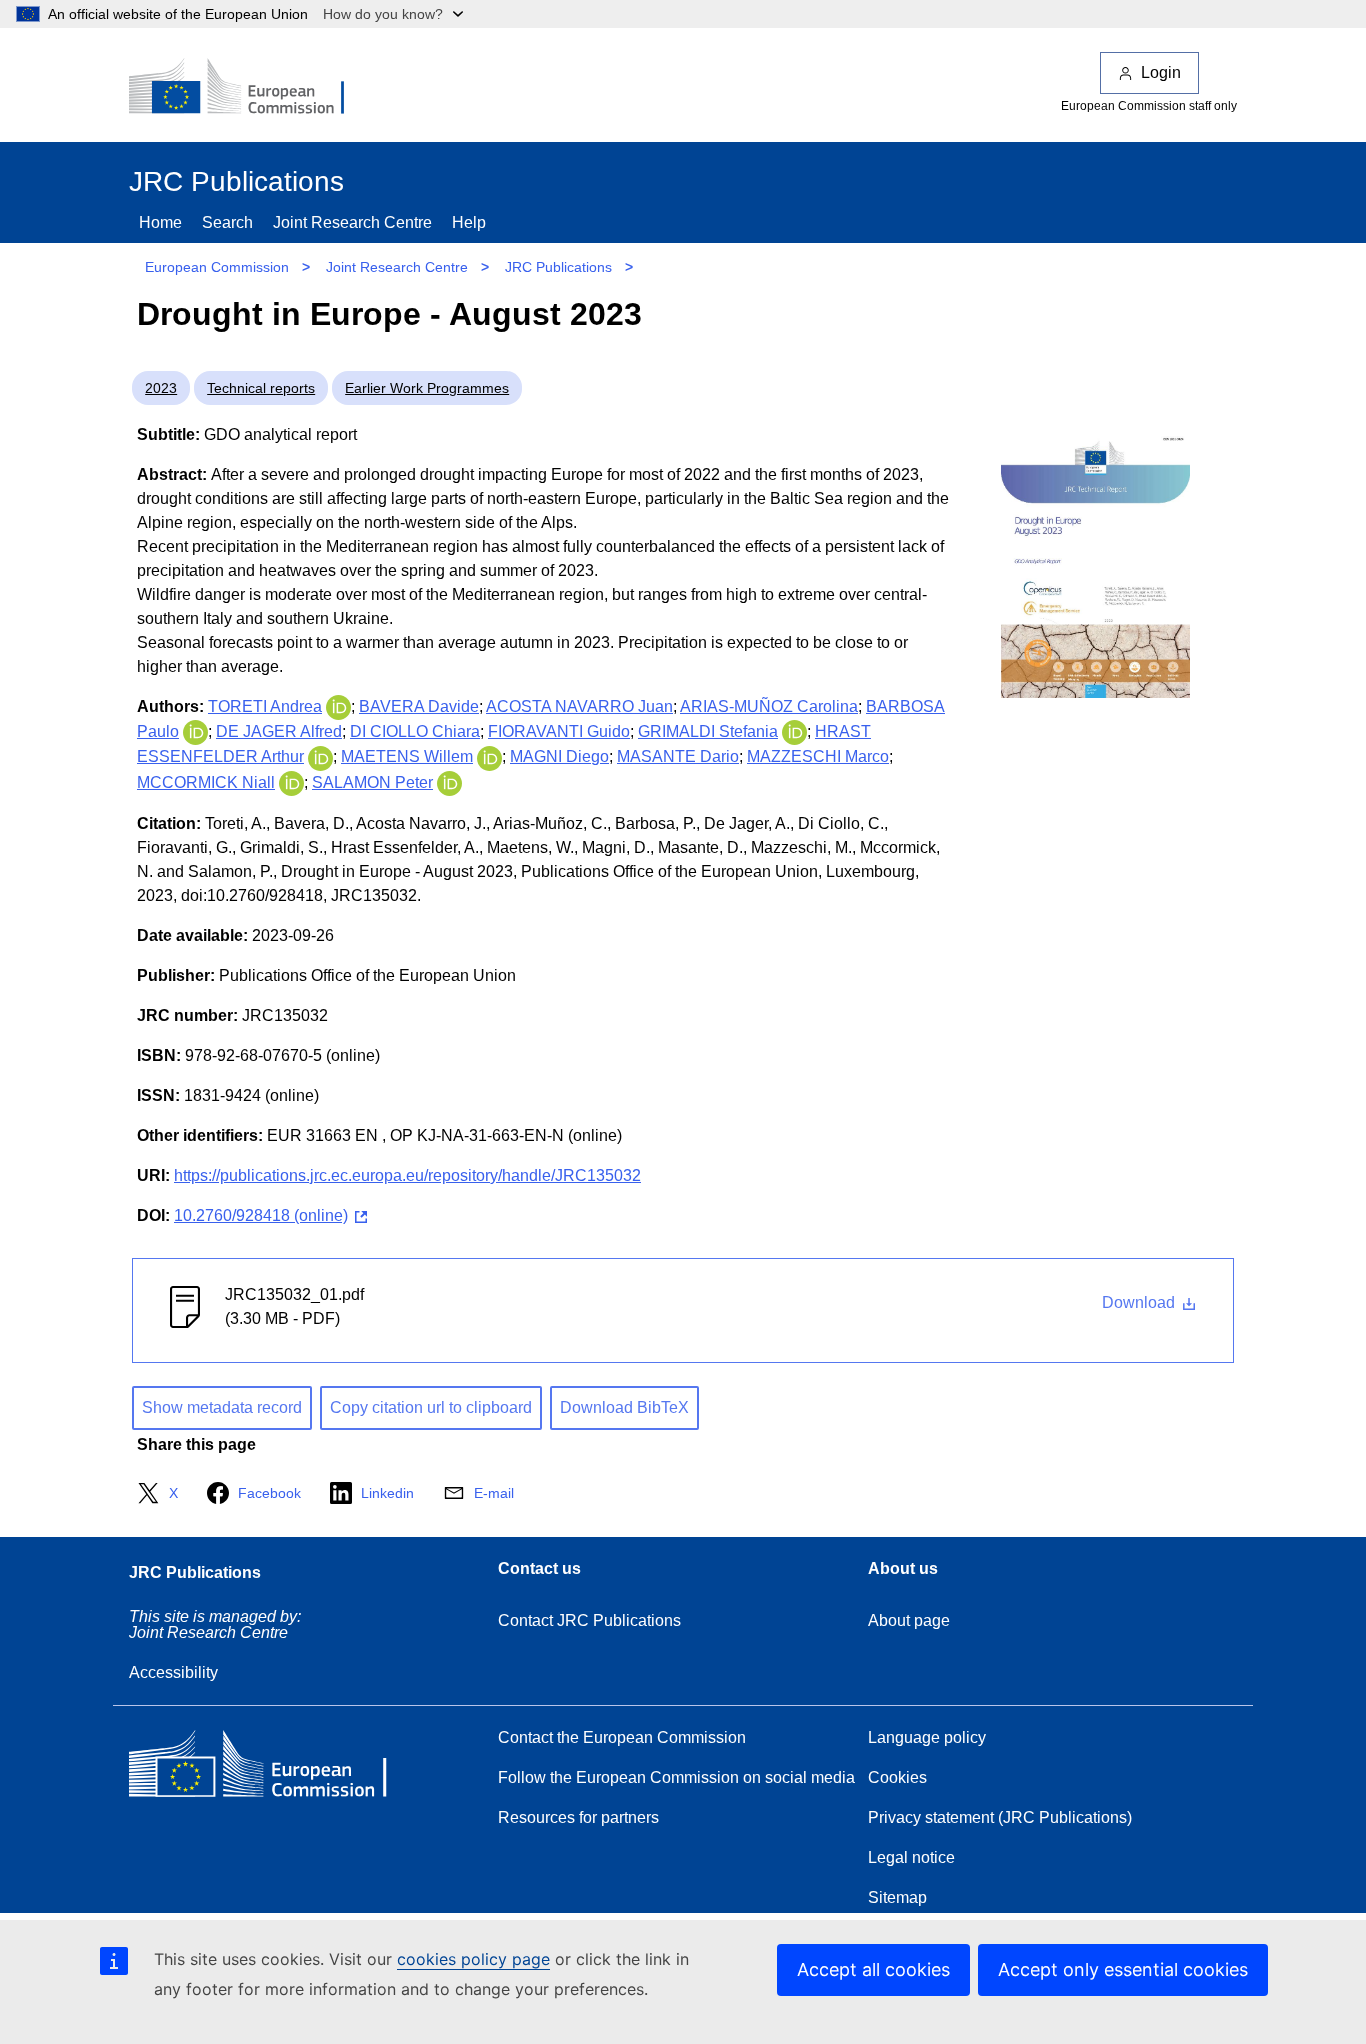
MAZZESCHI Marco (818, 756)
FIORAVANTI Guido (559, 731)
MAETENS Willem (407, 756)
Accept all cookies (873, 1969)
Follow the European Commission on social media (676, 1777)
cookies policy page (473, 1959)
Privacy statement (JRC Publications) (1000, 1817)
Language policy (927, 1737)
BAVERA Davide (419, 706)
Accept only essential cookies (1123, 1969)
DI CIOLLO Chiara (415, 731)
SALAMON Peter (372, 782)
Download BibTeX (624, 1407)
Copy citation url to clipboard (431, 1407)
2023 (161, 388)
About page (909, 1620)
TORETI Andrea (265, 706)
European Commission (217, 267)
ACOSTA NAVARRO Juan (579, 706)
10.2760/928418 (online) (261, 1215)
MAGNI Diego (559, 756)
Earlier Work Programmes (427, 388)
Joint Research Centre (352, 222)
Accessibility (173, 1672)
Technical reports (261, 388)
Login (1161, 72)
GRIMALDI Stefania (708, 731)
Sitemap (897, 1897)
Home (160, 222)
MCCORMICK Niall (206, 782)
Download (1140, 1302)
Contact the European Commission (622, 1737)
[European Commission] (250, 88)
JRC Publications (558, 267)
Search (227, 222)
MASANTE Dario (678, 756)
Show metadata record (222, 1407)
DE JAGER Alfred (279, 731)
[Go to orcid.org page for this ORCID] (338, 706)
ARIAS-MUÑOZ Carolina (769, 706)
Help (469, 222)
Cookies (897, 1777)
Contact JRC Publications (589, 1620)
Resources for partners (578, 1817)
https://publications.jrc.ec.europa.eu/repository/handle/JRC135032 (407, 1175)
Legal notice (911, 1857)
